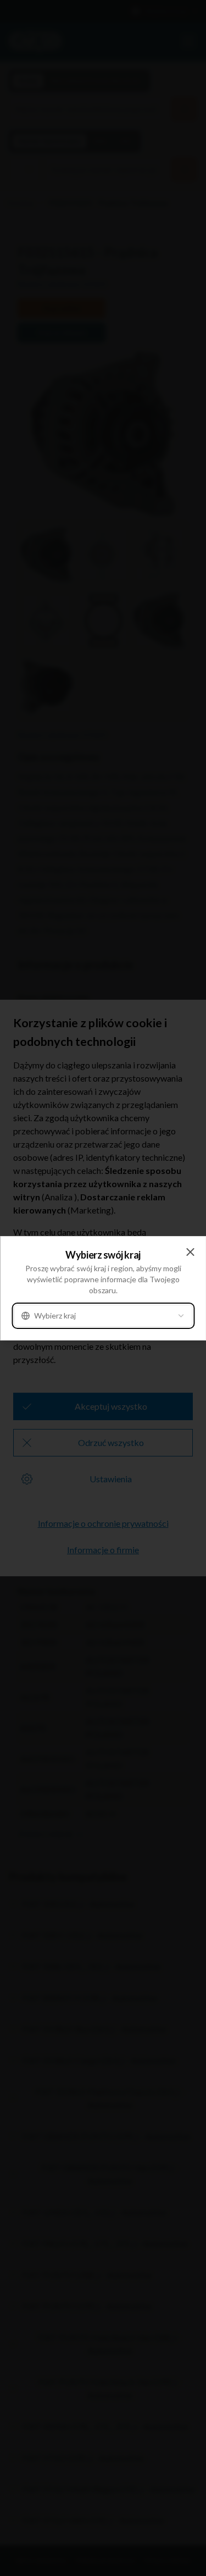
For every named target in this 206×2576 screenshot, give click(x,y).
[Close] (190, 1252)
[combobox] (103, 1316)
